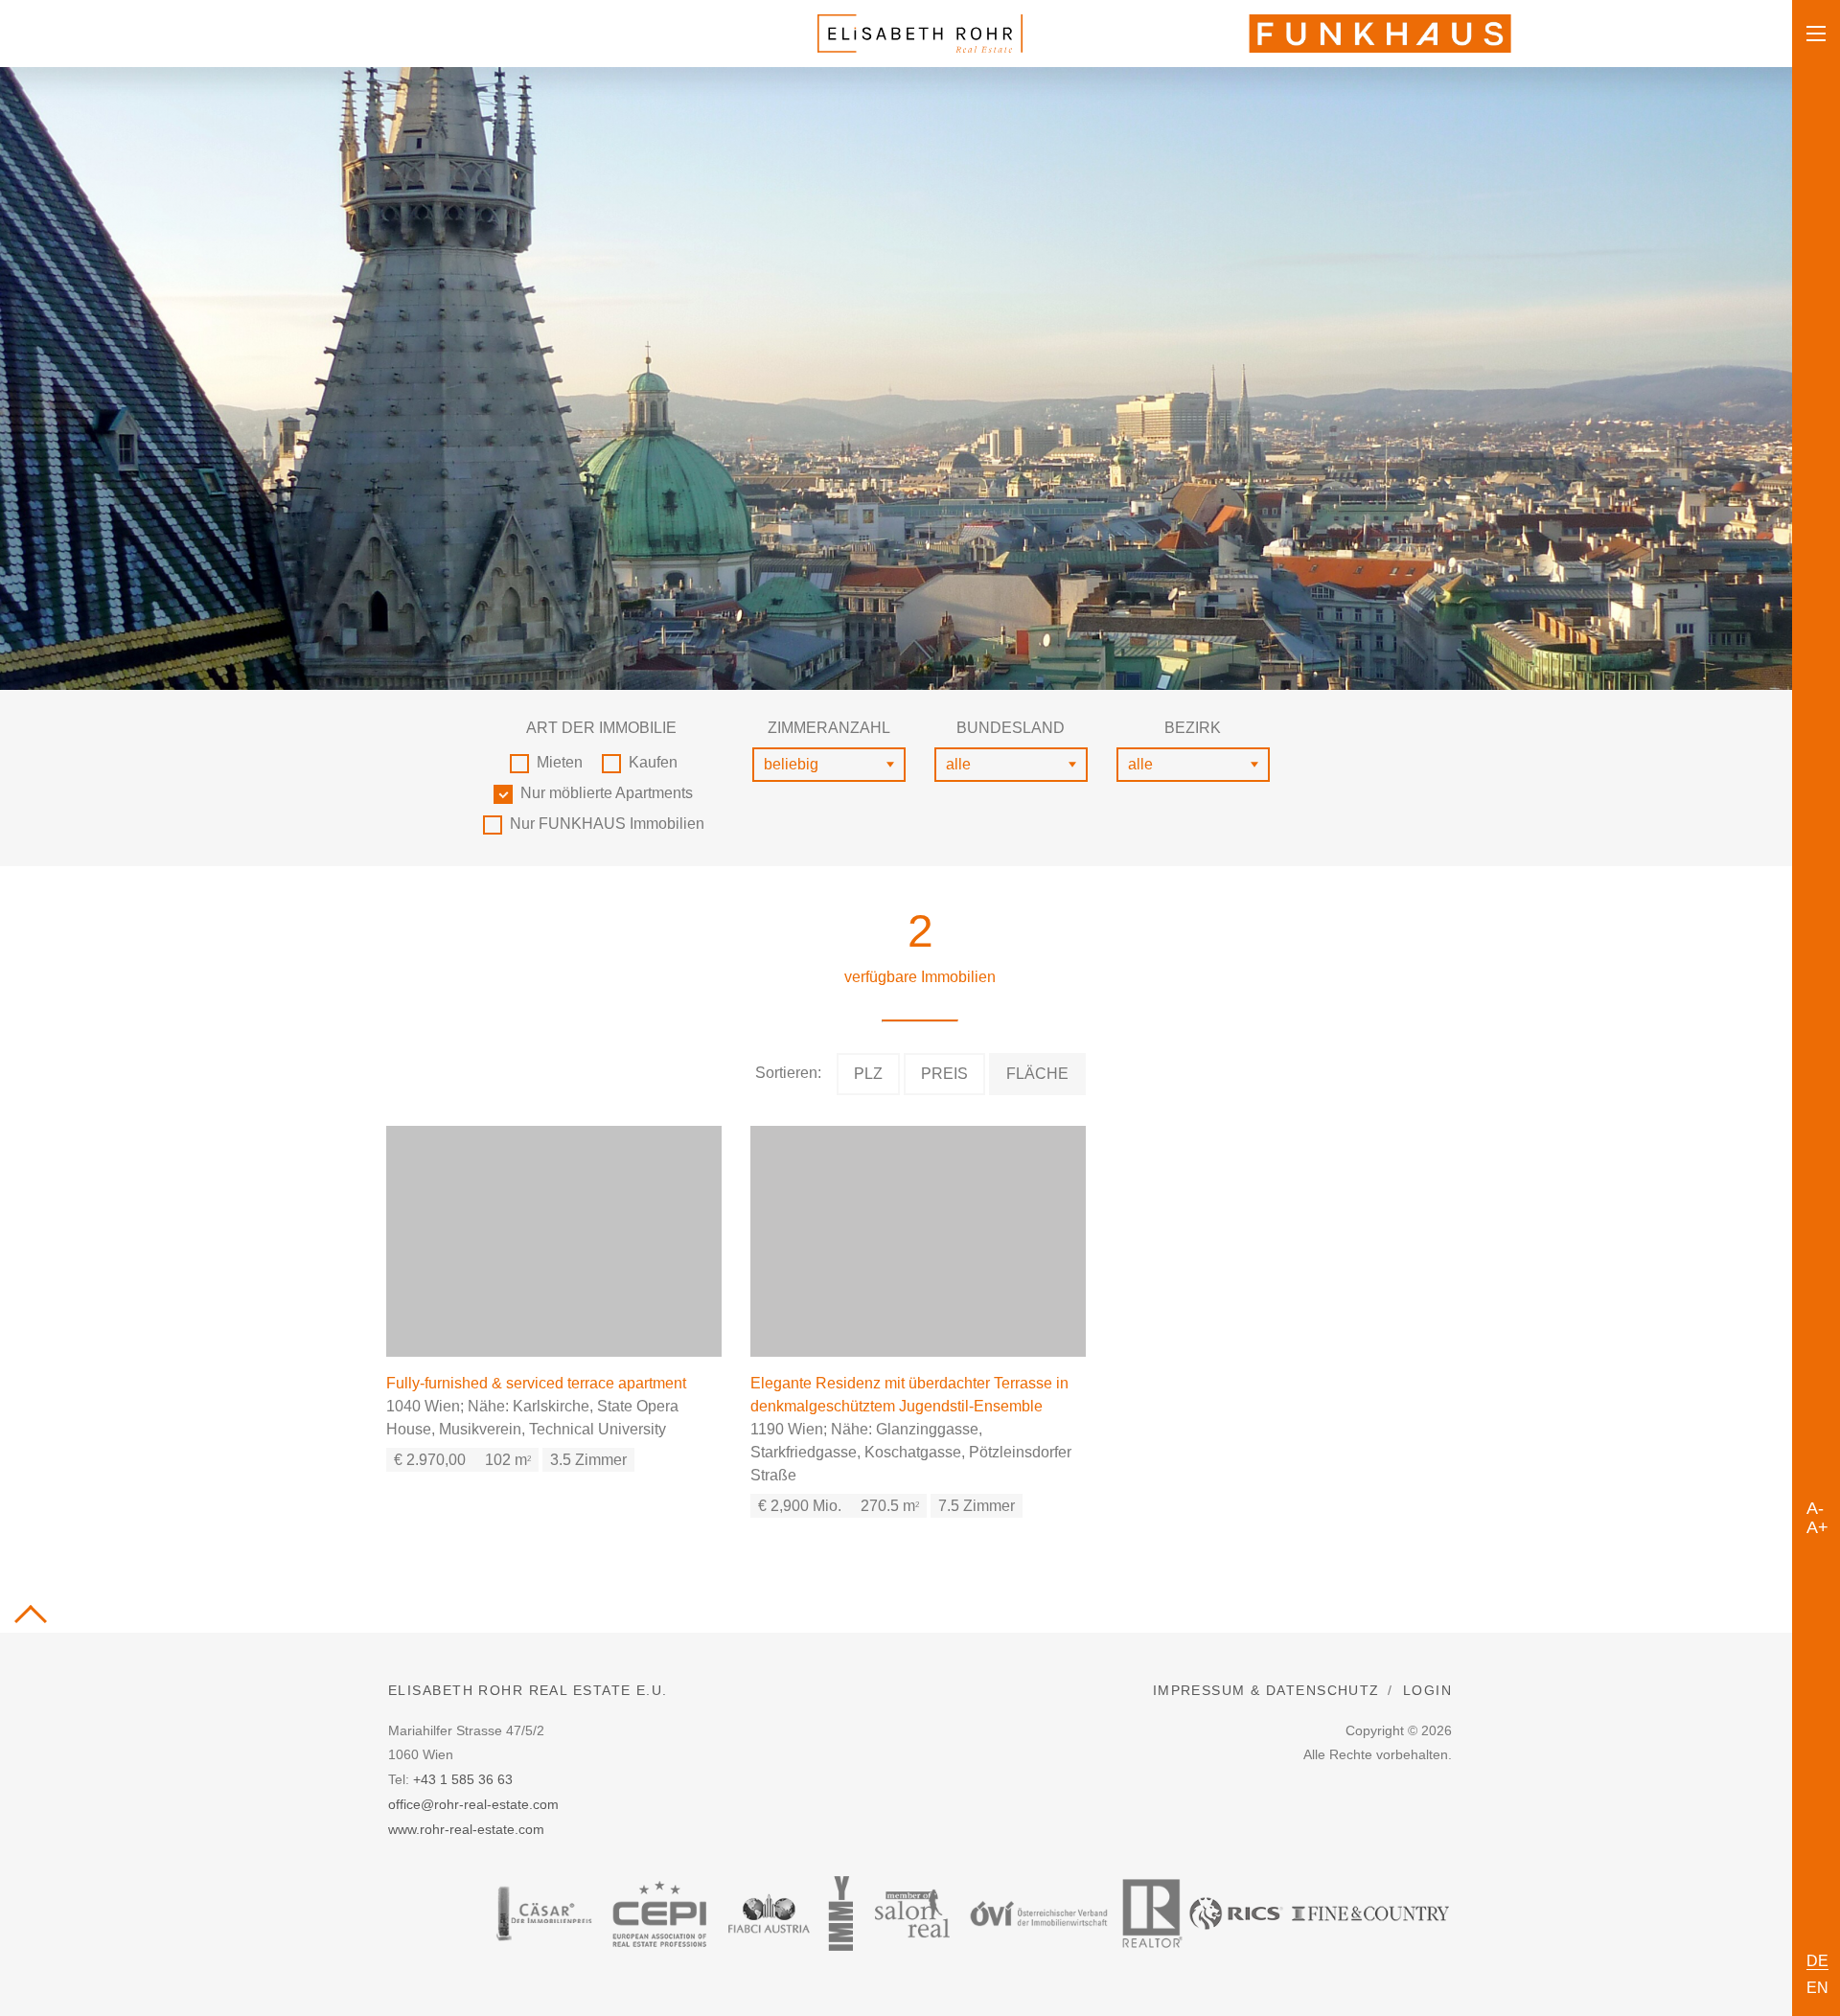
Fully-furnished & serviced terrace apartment (536, 1383)
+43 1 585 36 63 (463, 1779)
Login (1427, 1690)
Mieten (560, 762)
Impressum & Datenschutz (1266, 1690)
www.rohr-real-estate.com (466, 1829)
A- (1815, 1505)
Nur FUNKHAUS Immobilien (607, 824)
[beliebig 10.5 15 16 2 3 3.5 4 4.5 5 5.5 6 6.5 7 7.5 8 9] (829, 765)
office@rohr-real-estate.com (473, 1804)
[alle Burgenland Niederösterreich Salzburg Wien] (1011, 765)
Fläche (1037, 1074)
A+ (1817, 1524)
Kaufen (653, 762)
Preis (944, 1074)
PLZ (868, 1074)
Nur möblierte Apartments (607, 793)
